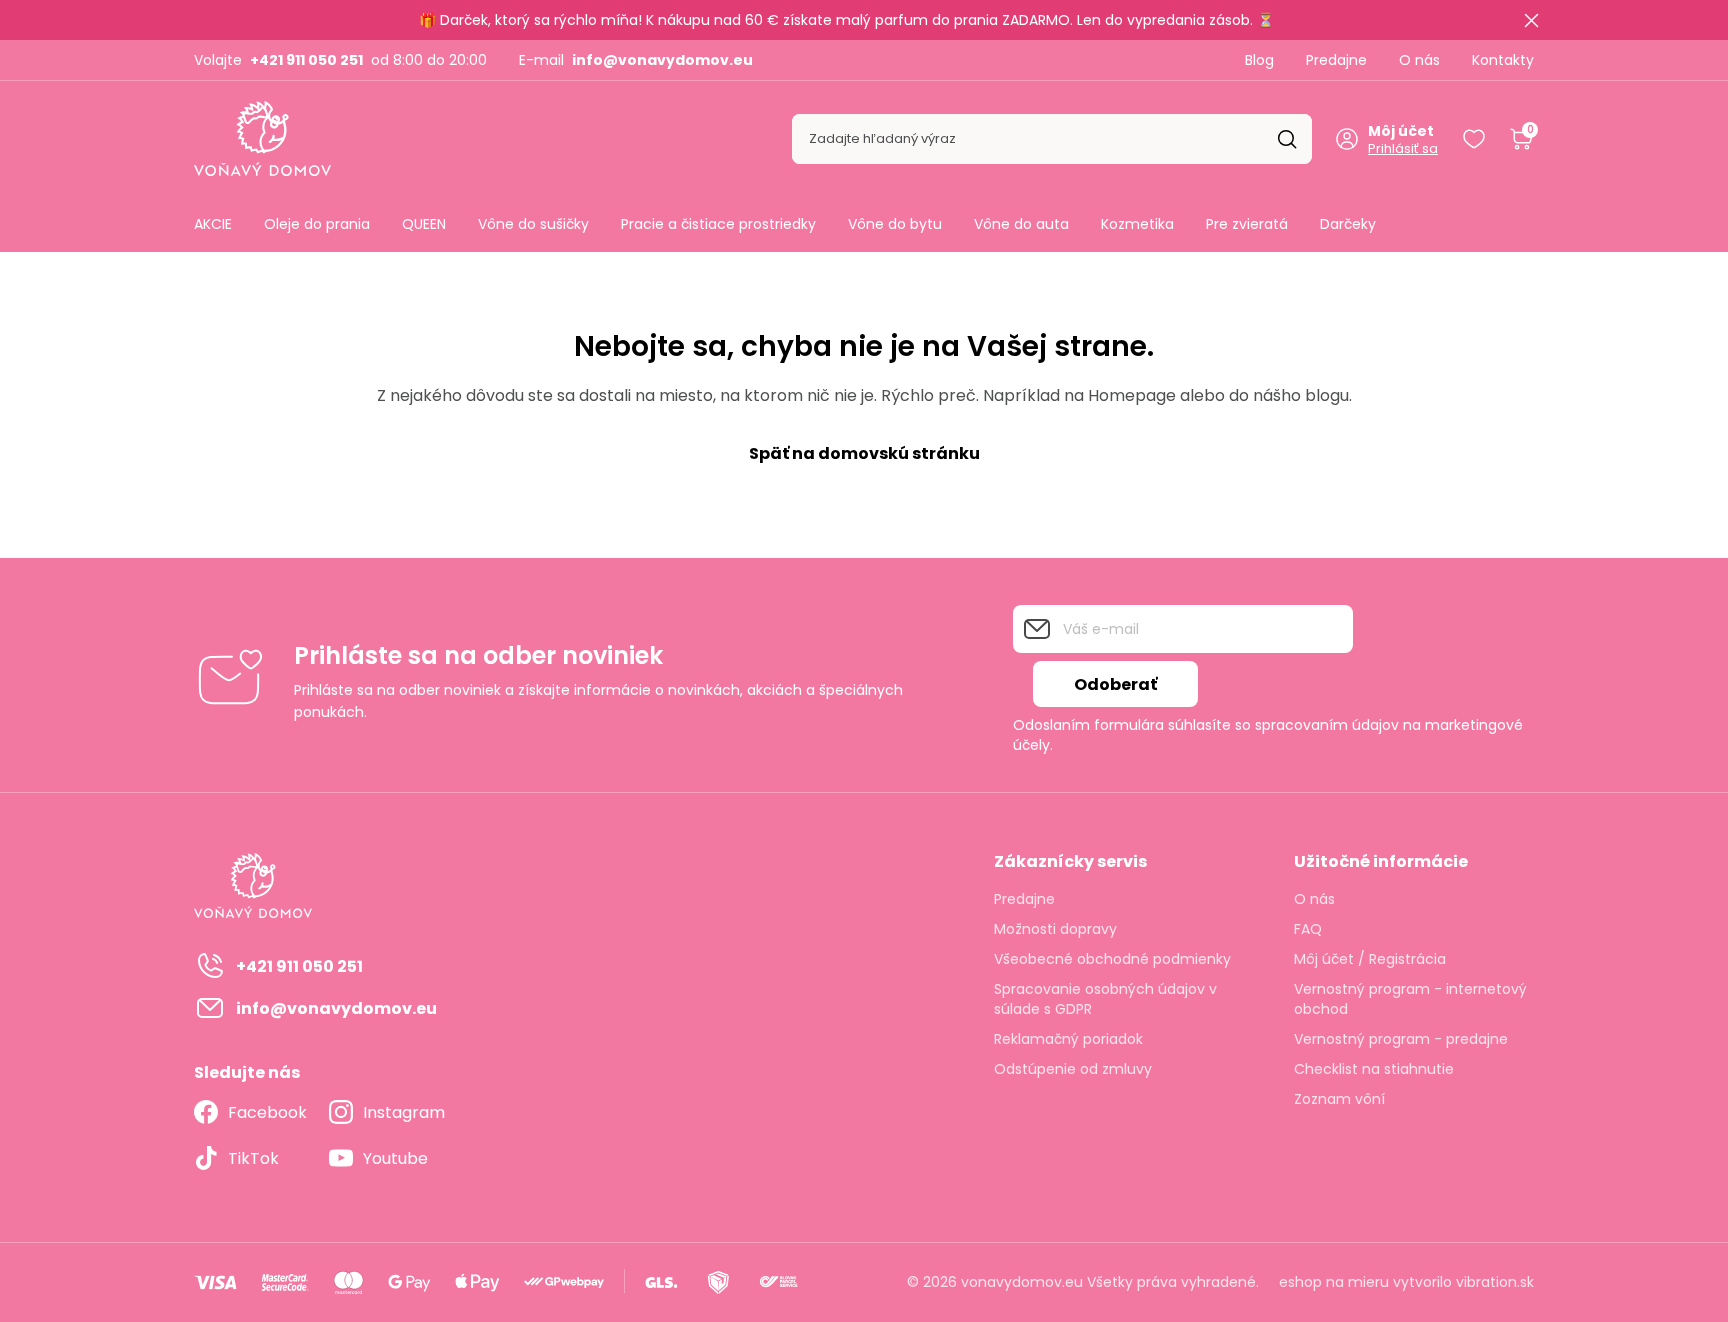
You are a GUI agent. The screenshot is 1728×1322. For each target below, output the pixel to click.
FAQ (1308, 929)
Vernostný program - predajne (1401, 1039)
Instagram (404, 1112)
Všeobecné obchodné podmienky (1112, 959)
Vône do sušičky (533, 224)
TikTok (253, 1158)
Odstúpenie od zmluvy (1073, 1069)
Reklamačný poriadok (1068, 1039)
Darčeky (1348, 224)
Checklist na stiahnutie (1374, 1069)
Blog (1259, 60)
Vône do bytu (895, 224)
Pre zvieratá (1247, 224)
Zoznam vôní (1339, 1099)
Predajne (1336, 60)
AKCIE (213, 224)
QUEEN (424, 224)
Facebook (267, 1112)
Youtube (395, 1158)
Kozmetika (1137, 224)
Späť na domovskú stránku (864, 453)
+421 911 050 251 (306, 60)
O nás (1419, 60)
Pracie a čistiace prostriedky (718, 224)
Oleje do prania (317, 224)
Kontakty (1503, 60)
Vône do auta (1021, 224)
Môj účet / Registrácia (1370, 959)
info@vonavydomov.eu (662, 60)
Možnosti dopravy (1055, 929)
